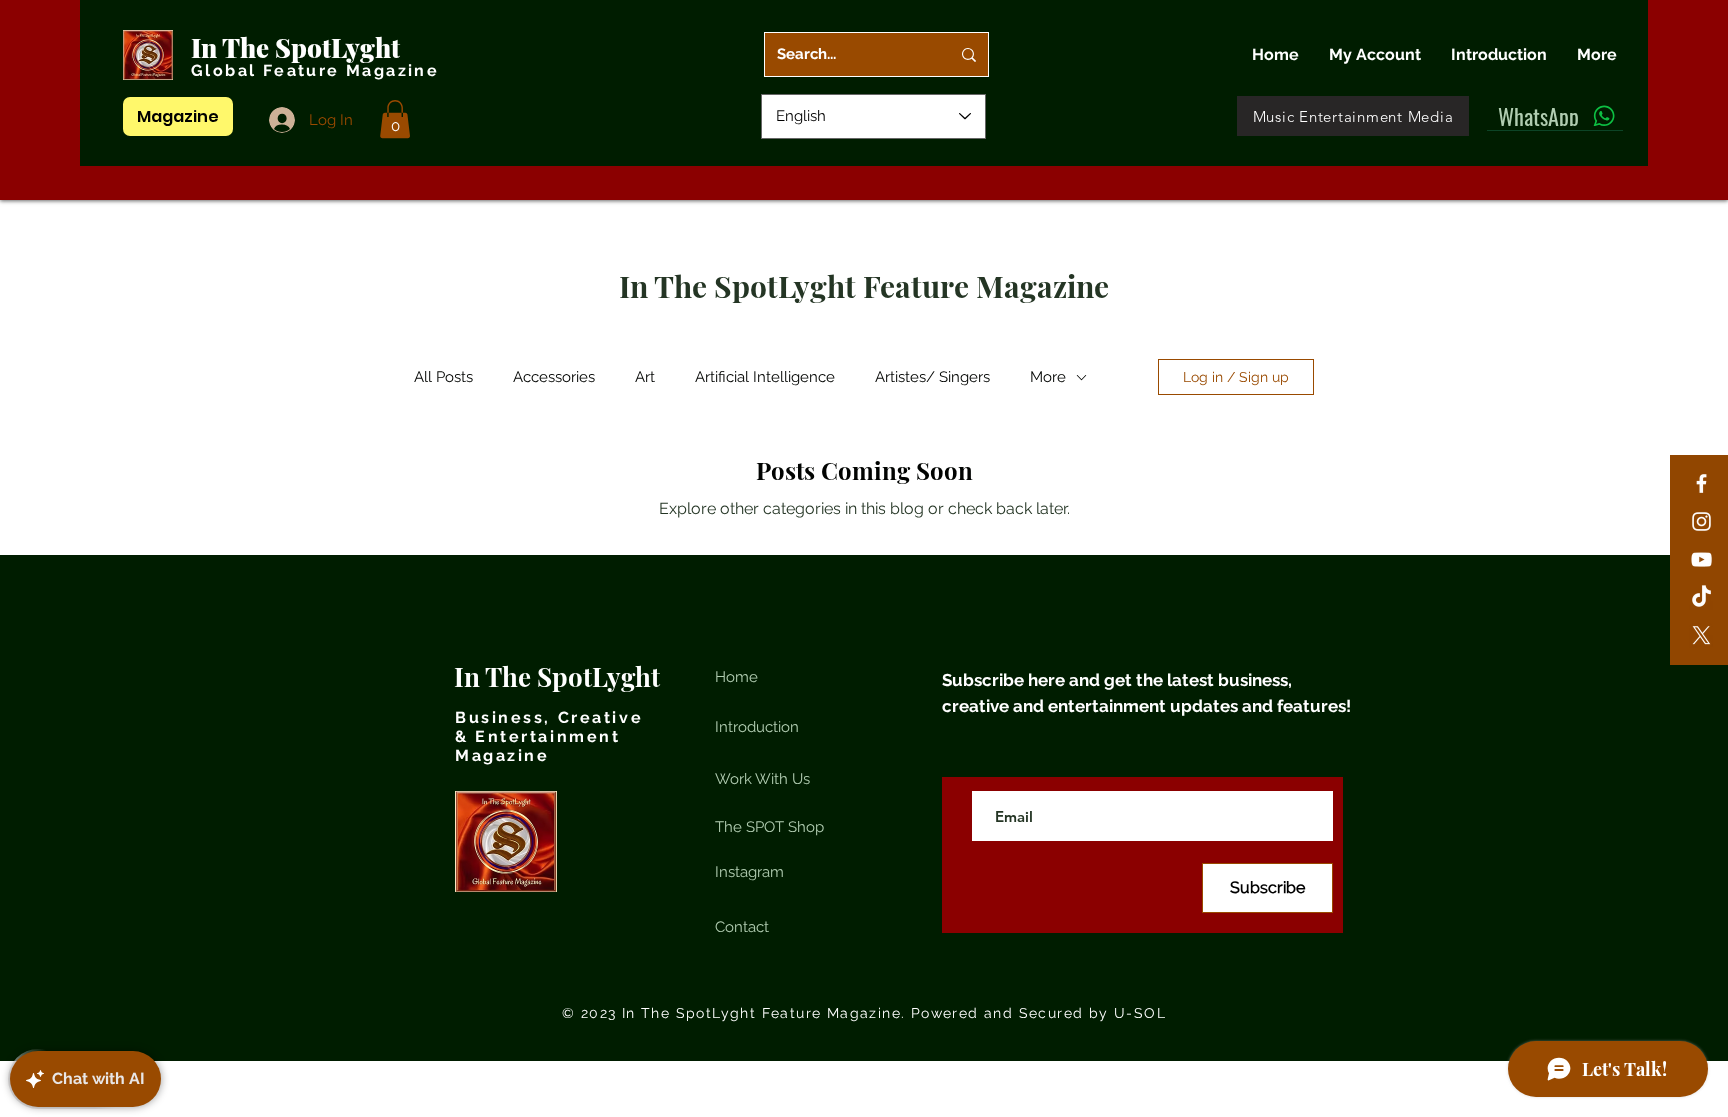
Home (736, 677)
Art (645, 377)
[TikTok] (1701, 597)
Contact (742, 927)
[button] (395, 119)
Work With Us (762, 779)
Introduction (757, 727)
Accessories (554, 377)
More (1048, 377)
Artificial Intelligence (765, 377)
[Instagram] (1701, 521)
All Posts (443, 377)
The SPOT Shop (769, 827)
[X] (1701, 635)
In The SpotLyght (298, 47)
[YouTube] (1701, 559)
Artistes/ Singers (932, 377)
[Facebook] (1701, 483)
